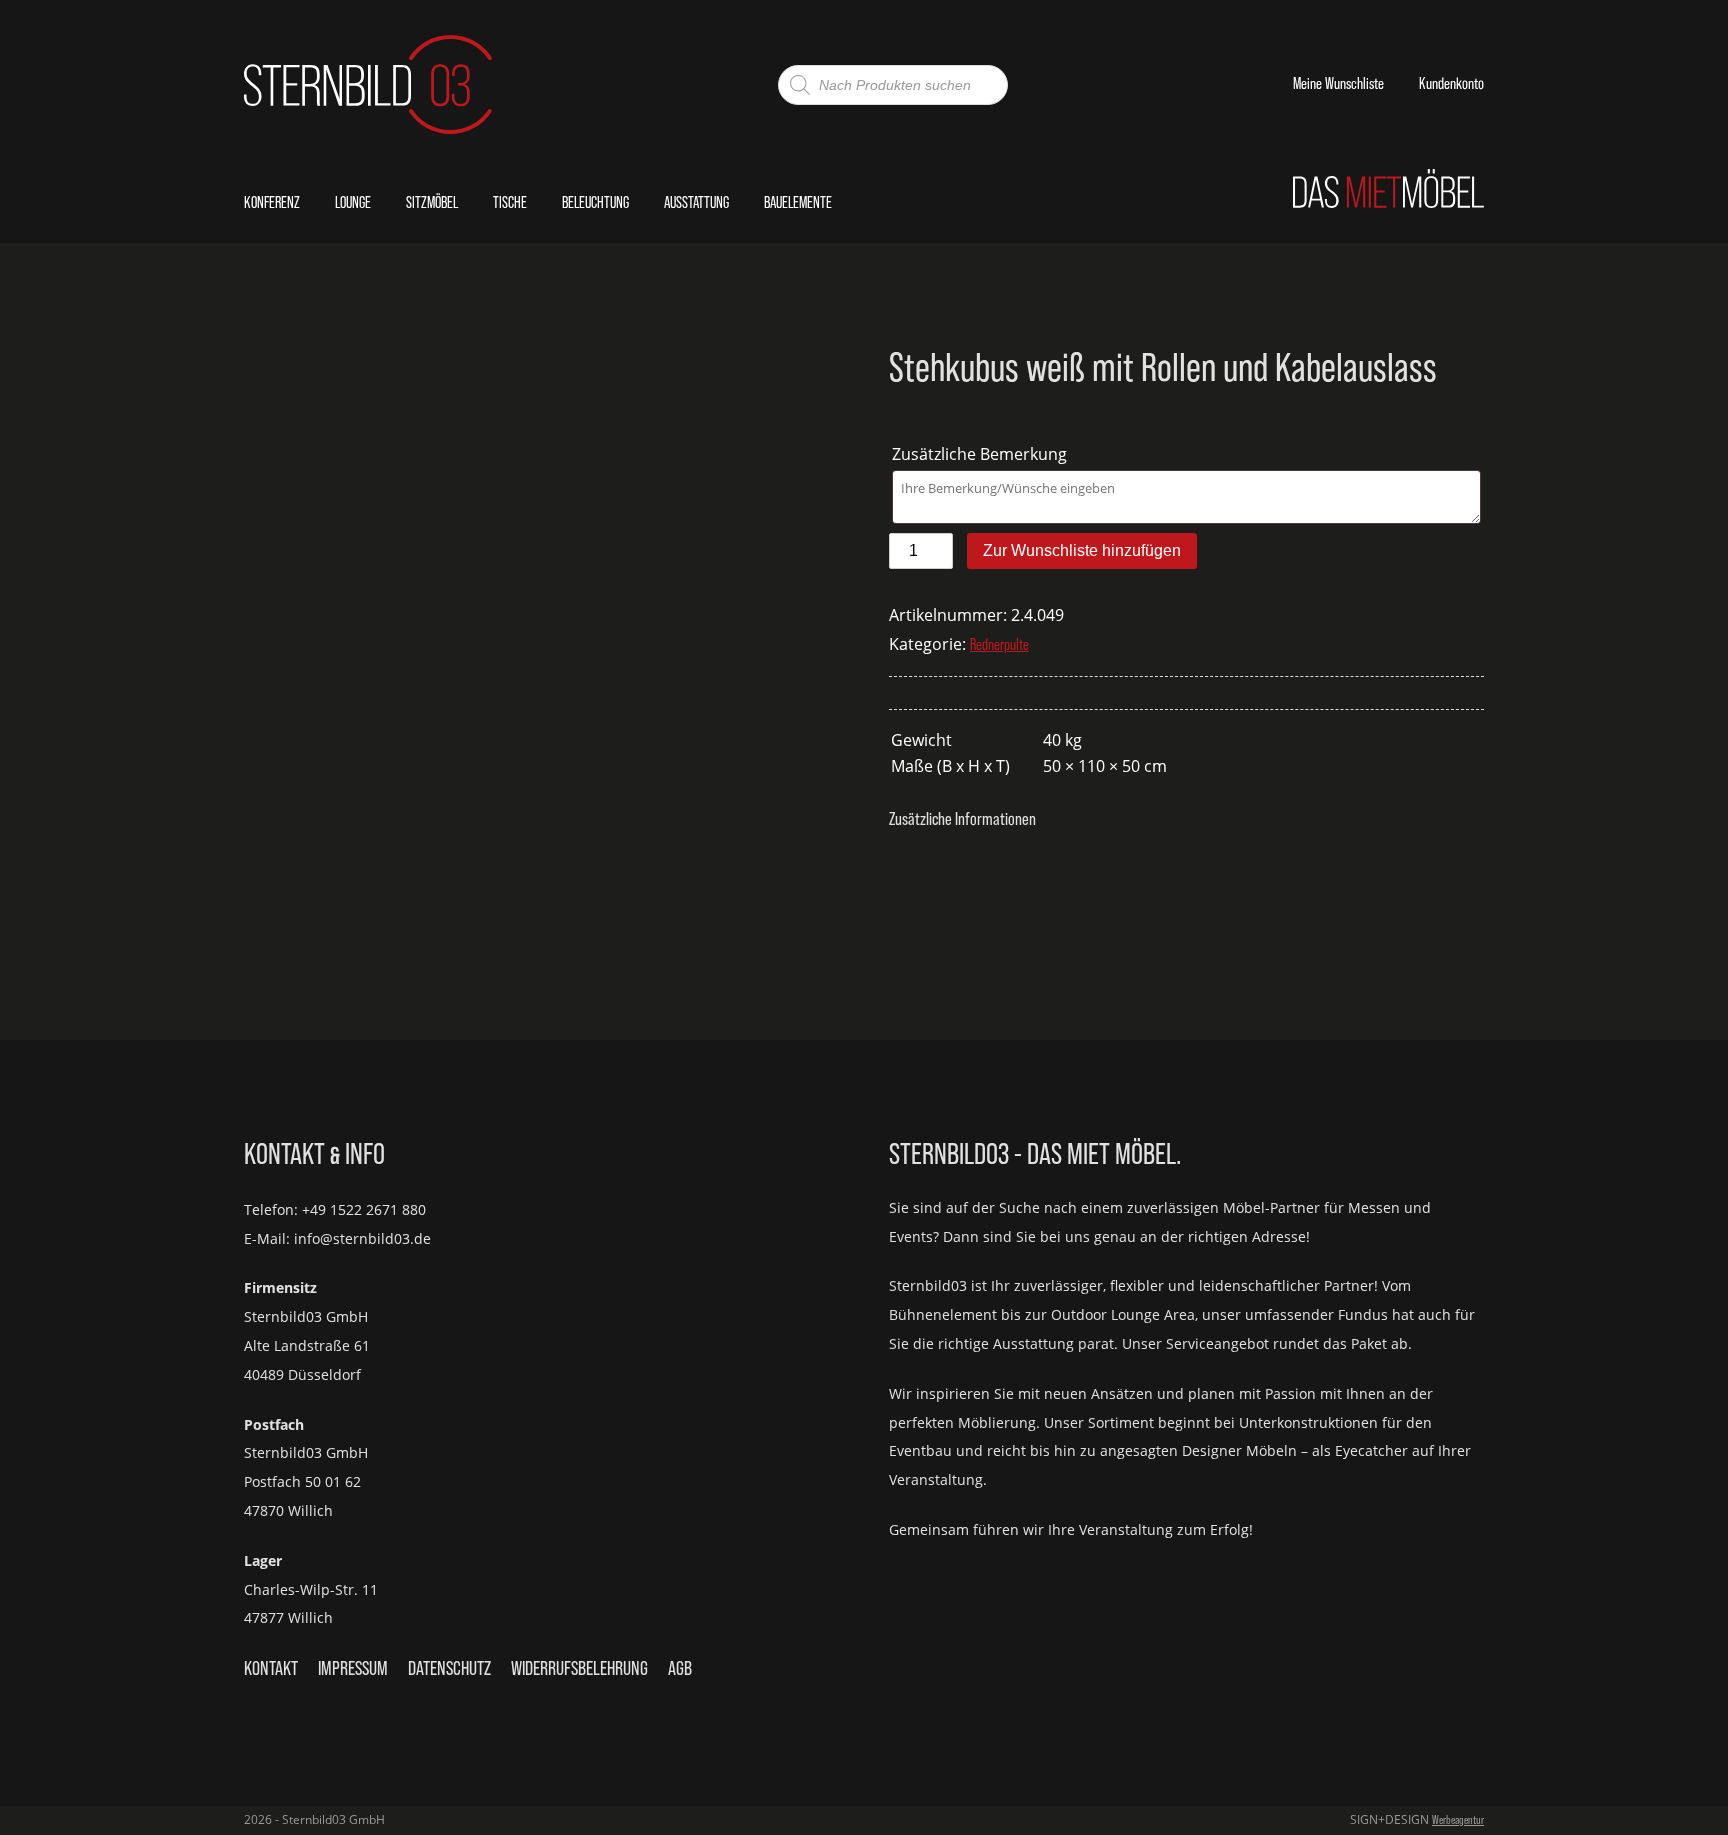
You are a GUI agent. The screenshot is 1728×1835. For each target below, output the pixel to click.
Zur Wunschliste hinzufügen (1082, 550)
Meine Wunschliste (1338, 83)
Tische (510, 202)
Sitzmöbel (432, 202)
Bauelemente (798, 202)
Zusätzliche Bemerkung (981, 454)
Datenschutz (449, 1668)
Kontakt (271, 1668)
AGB (680, 1668)
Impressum (353, 1668)
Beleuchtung (595, 202)
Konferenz (272, 202)
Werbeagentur (1458, 1820)
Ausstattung (696, 202)
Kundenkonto (1451, 83)
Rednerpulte (999, 644)
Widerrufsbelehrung (579, 1668)
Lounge (353, 202)
